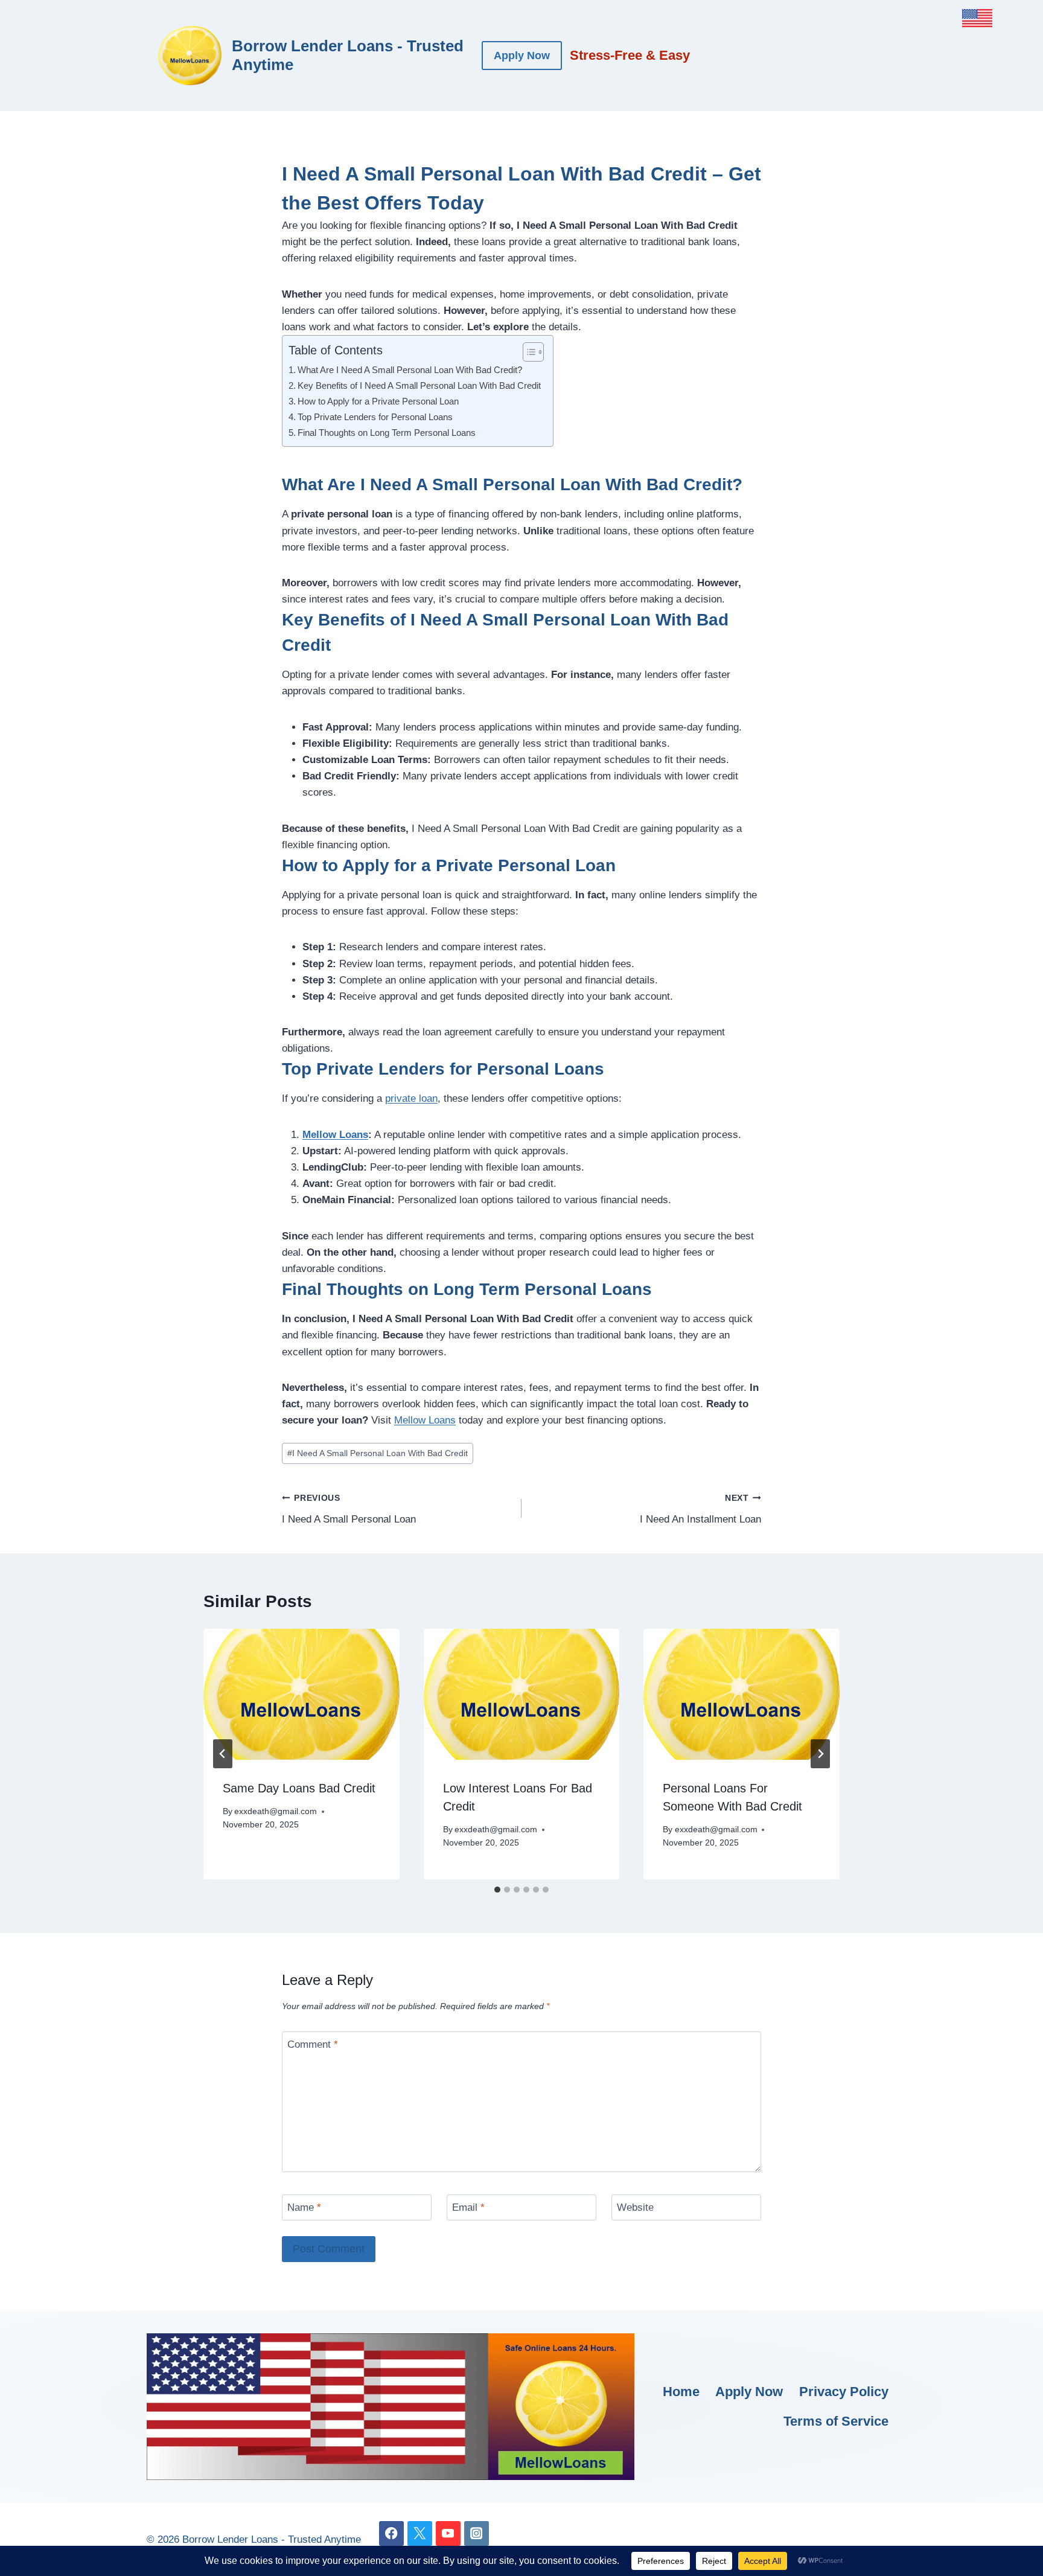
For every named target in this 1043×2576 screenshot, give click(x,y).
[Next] (820, 1754)
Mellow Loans (335, 1135)
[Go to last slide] (223, 1754)
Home (681, 2392)
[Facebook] (391, 2533)
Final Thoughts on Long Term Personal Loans (387, 433)
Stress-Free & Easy (630, 55)
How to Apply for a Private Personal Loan (378, 401)
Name (304, 2207)
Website (635, 2207)
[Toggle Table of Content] (527, 352)
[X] (420, 2533)
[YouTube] (448, 2533)
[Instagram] (477, 2533)
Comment (313, 2044)
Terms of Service (836, 2421)
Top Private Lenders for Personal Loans (375, 417)
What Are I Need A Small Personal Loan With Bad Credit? (410, 370)
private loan (411, 1098)
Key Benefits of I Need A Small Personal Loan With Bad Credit (419, 385)
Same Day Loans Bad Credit (299, 1788)
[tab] (497, 1890)
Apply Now (522, 56)
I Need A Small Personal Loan (349, 1509)
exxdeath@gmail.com (276, 1811)
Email (468, 2207)
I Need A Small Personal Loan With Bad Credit (378, 1453)
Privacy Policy (844, 2392)
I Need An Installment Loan (700, 1509)
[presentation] (301, 1694)
